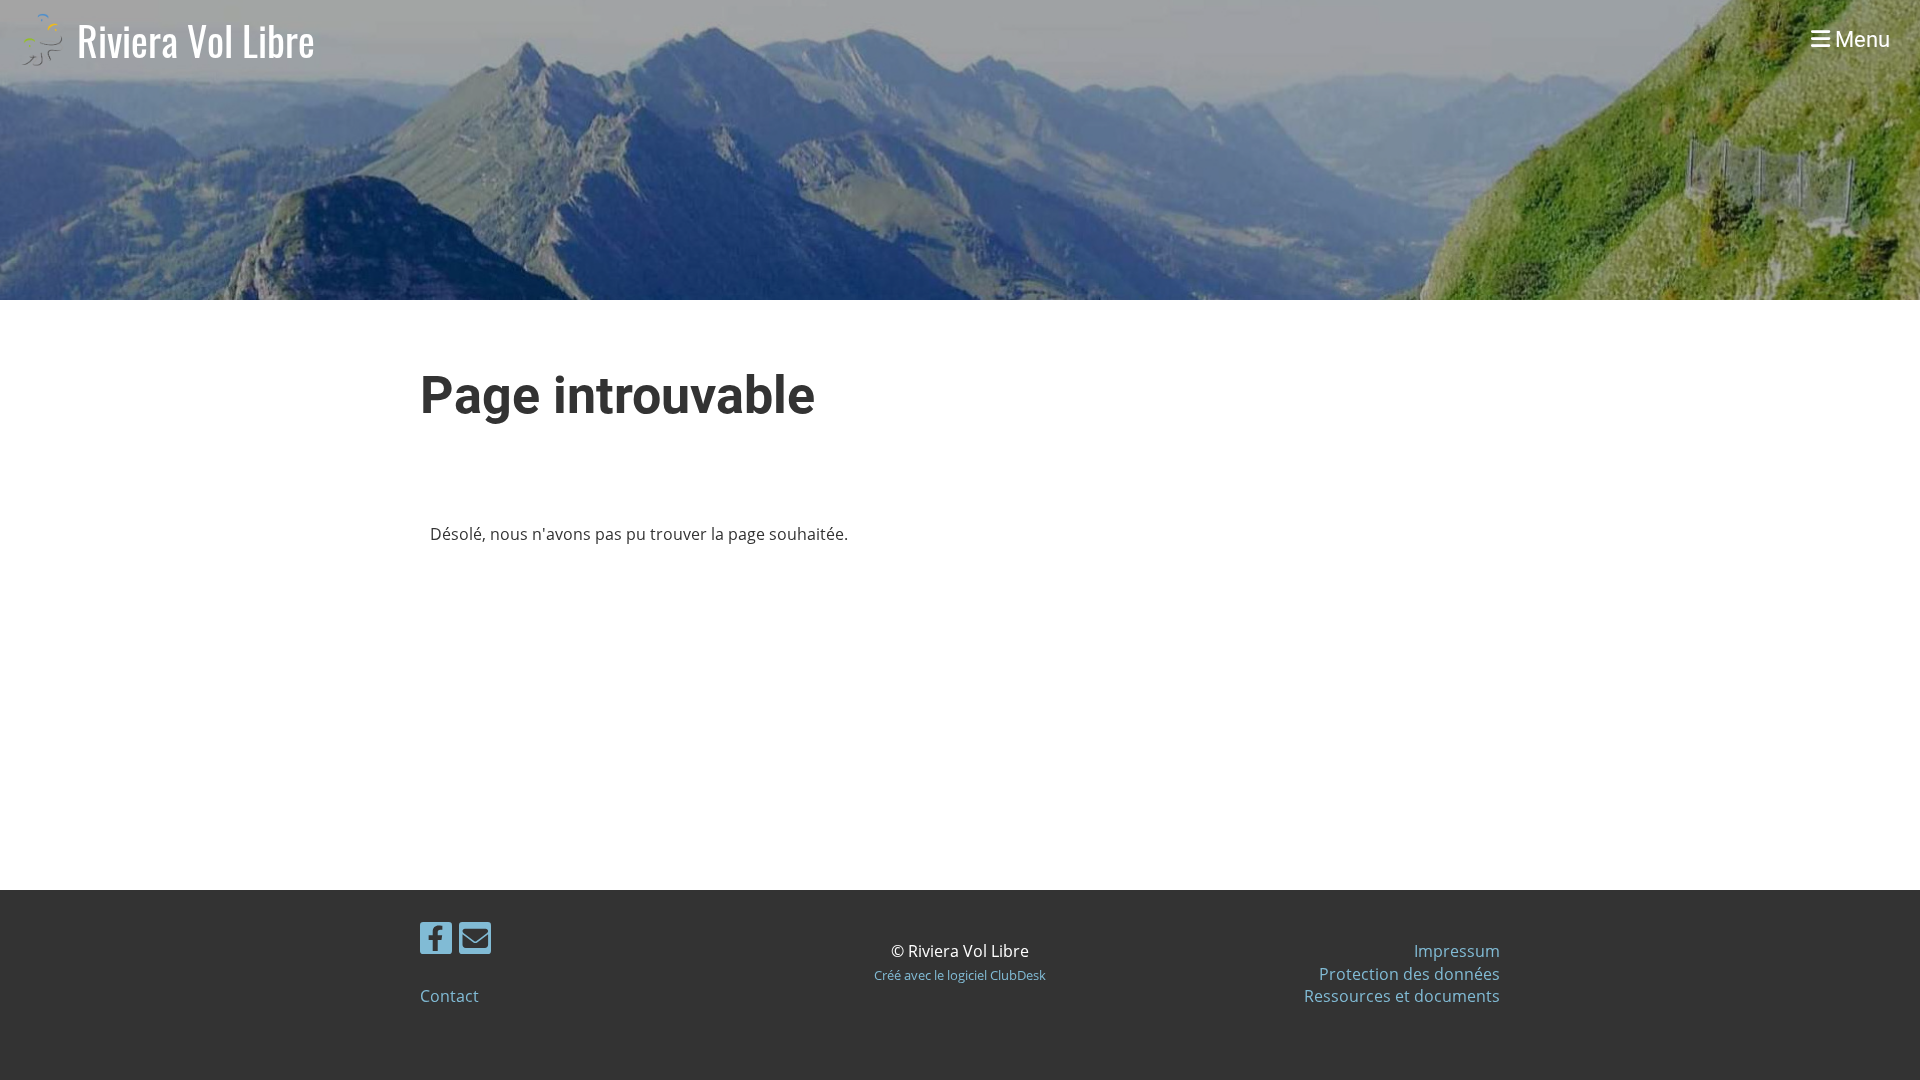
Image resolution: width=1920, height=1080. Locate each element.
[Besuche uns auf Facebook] (436, 941)
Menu (1860, 39)
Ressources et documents (1402, 996)
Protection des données (1409, 974)
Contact (449, 996)
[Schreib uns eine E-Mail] (475, 941)
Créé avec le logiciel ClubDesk (960, 975)
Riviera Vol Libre (196, 40)
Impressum (1457, 951)
